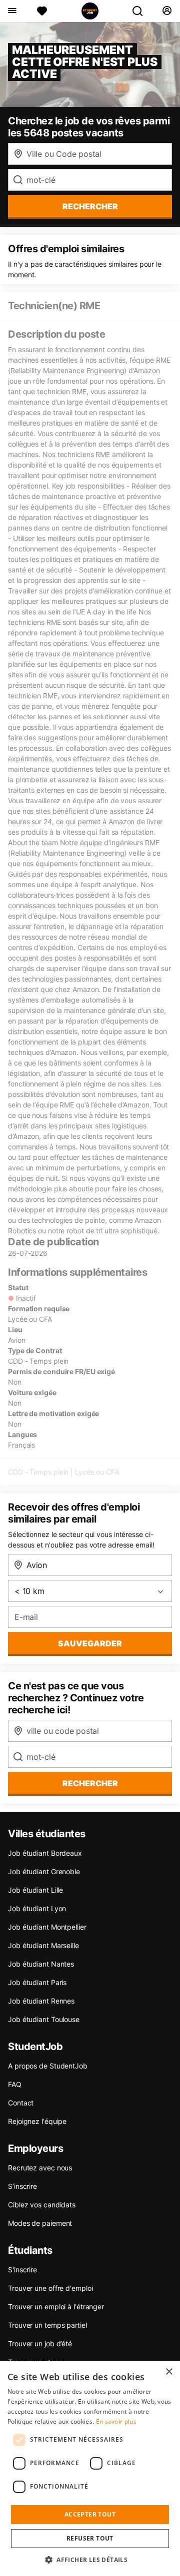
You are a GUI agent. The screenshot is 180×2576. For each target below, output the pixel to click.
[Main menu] (12, 11)
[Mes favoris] (42, 11)
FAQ (15, 2084)
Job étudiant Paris (37, 1982)
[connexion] (167, 11)
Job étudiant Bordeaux (45, 1853)
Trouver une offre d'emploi (50, 2288)
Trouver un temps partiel (47, 2325)
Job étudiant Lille (35, 1890)
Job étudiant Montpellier (47, 1927)
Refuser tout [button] (90, 2538)
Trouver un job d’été (40, 2343)
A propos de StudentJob (48, 2066)
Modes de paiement (40, 2223)
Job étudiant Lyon (37, 1908)
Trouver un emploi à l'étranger (56, 2307)
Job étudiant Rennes (41, 2001)
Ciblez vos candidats (42, 2205)
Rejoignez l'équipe (37, 2121)
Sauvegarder (90, 1643)
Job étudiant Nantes (41, 1964)
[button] (90, 2560)
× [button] (169, 2372)
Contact (21, 2103)
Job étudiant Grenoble (44, 1871)
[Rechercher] (141, 11)
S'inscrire (22, 2270)
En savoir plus (116, 2421)
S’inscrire (22, 2186)
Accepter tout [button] (90, 2514)
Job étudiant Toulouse (44, 2019)
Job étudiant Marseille (43, 1945)
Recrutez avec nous (40, 2168)
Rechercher (90, 1783)
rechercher (90, 206)
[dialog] (90, 2469)
